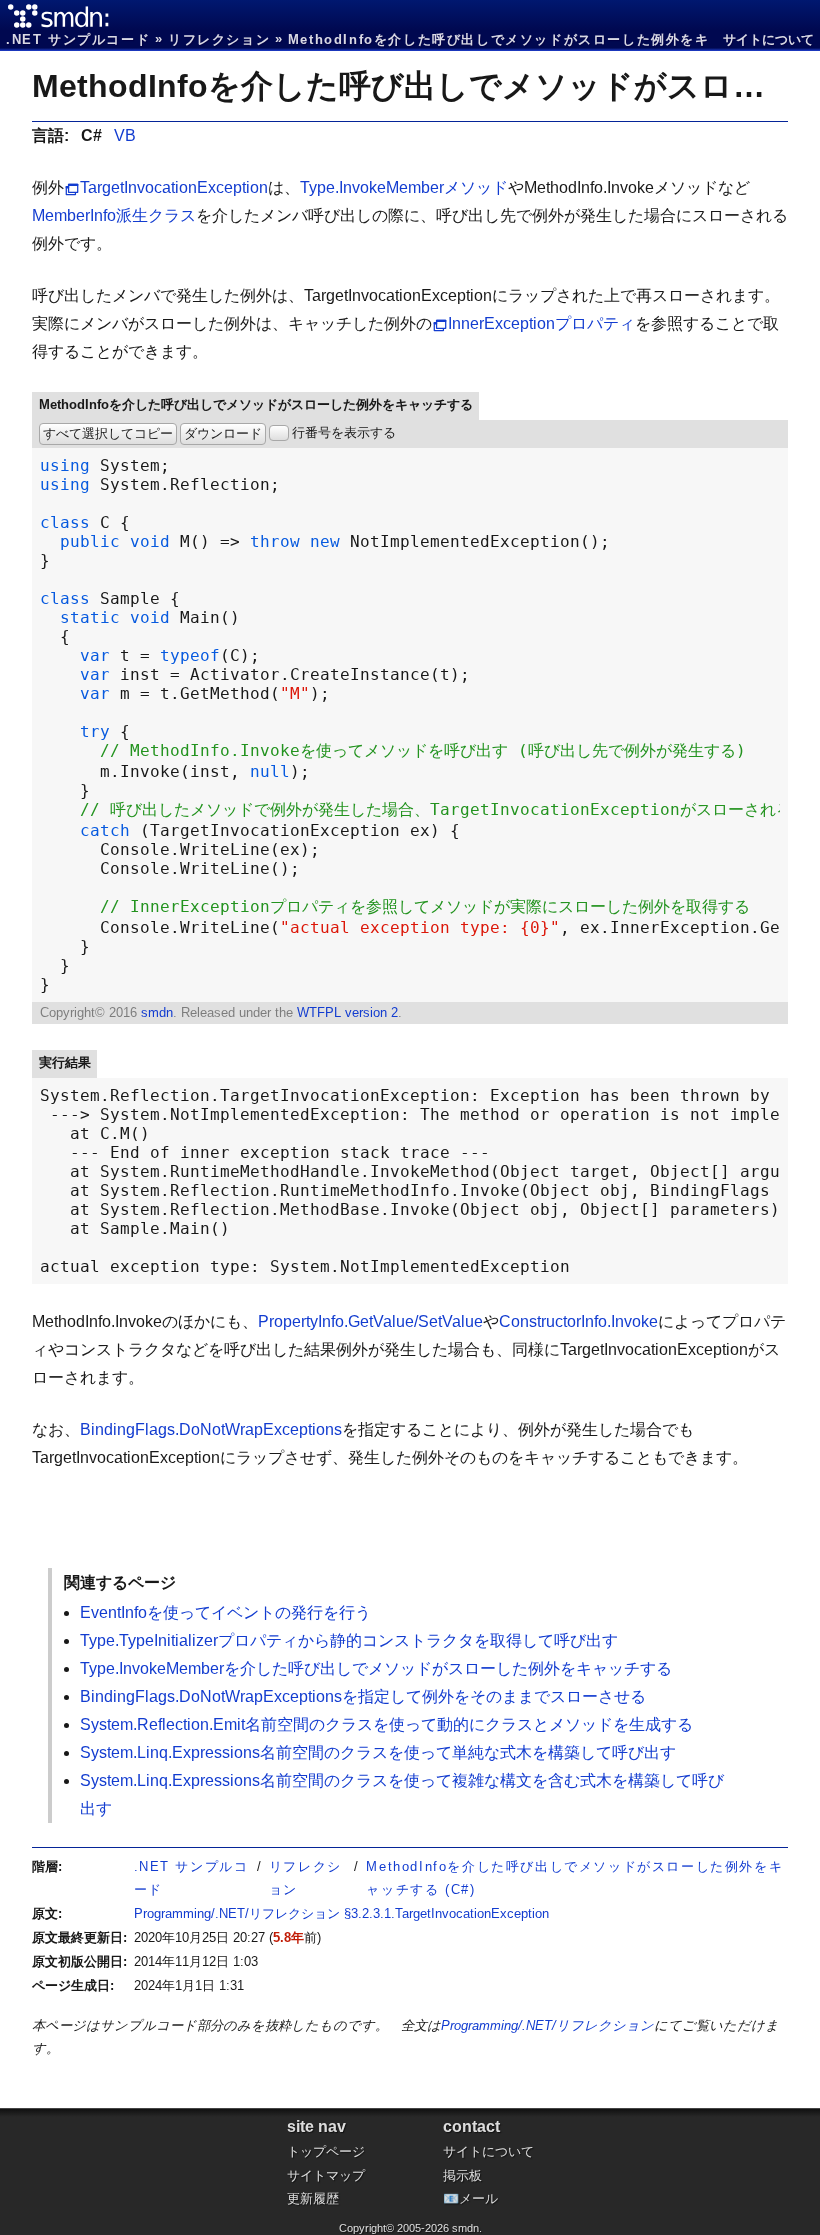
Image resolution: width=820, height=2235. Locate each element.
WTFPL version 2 (347, 1012)
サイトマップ (326, 2175)
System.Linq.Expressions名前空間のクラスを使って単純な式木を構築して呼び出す (378, 1752)
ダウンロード (223, 433)
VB (125, 135)
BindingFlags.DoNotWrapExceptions (211, 1429)
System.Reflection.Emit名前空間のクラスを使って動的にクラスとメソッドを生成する (386, 1724)
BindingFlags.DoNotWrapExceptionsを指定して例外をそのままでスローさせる (363, 1696)
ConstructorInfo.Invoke (578, 1321)
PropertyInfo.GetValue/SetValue (370, 1321)
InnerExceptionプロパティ (541, 323)
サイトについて (768, 39)
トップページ (326, 2151)
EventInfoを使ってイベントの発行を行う (225, 1612)
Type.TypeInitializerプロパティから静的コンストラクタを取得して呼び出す (349, 1640)
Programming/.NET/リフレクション (547, 2025)
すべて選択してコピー (108, 433)
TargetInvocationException (174, 187)
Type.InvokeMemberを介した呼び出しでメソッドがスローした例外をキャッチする (376, 1668)
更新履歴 (313, 2198)
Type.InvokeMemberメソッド (404, 187)
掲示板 (462, 2175)
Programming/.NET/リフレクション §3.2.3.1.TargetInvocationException (341, 1913)
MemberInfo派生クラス (114, 215)
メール (478, 2198)
